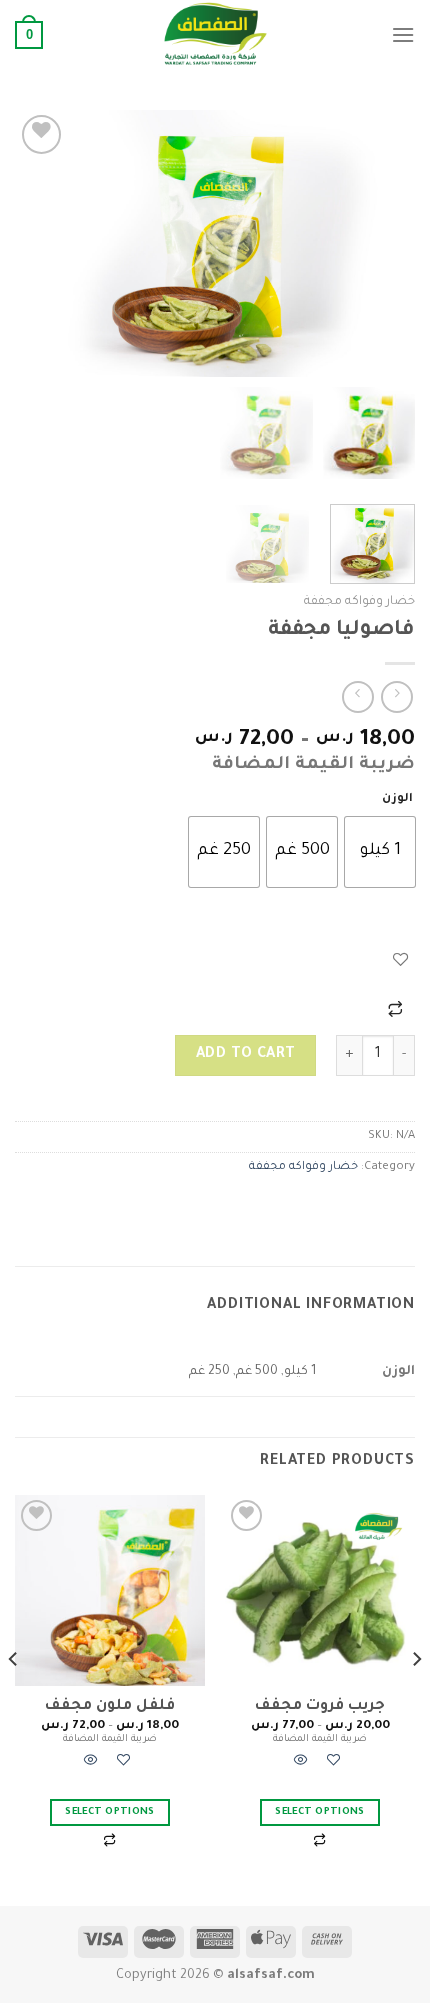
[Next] (34, 243)
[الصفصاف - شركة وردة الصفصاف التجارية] (215, 35)
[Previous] (382, 243)
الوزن (397, 799)
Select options (320, 1812)
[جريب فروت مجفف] (320, 1590)
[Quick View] (301, 1764)
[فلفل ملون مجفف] (110, 1590)
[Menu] (403, 34)
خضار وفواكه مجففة (359, 602)
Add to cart (246, 1055)
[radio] (380, 852)
